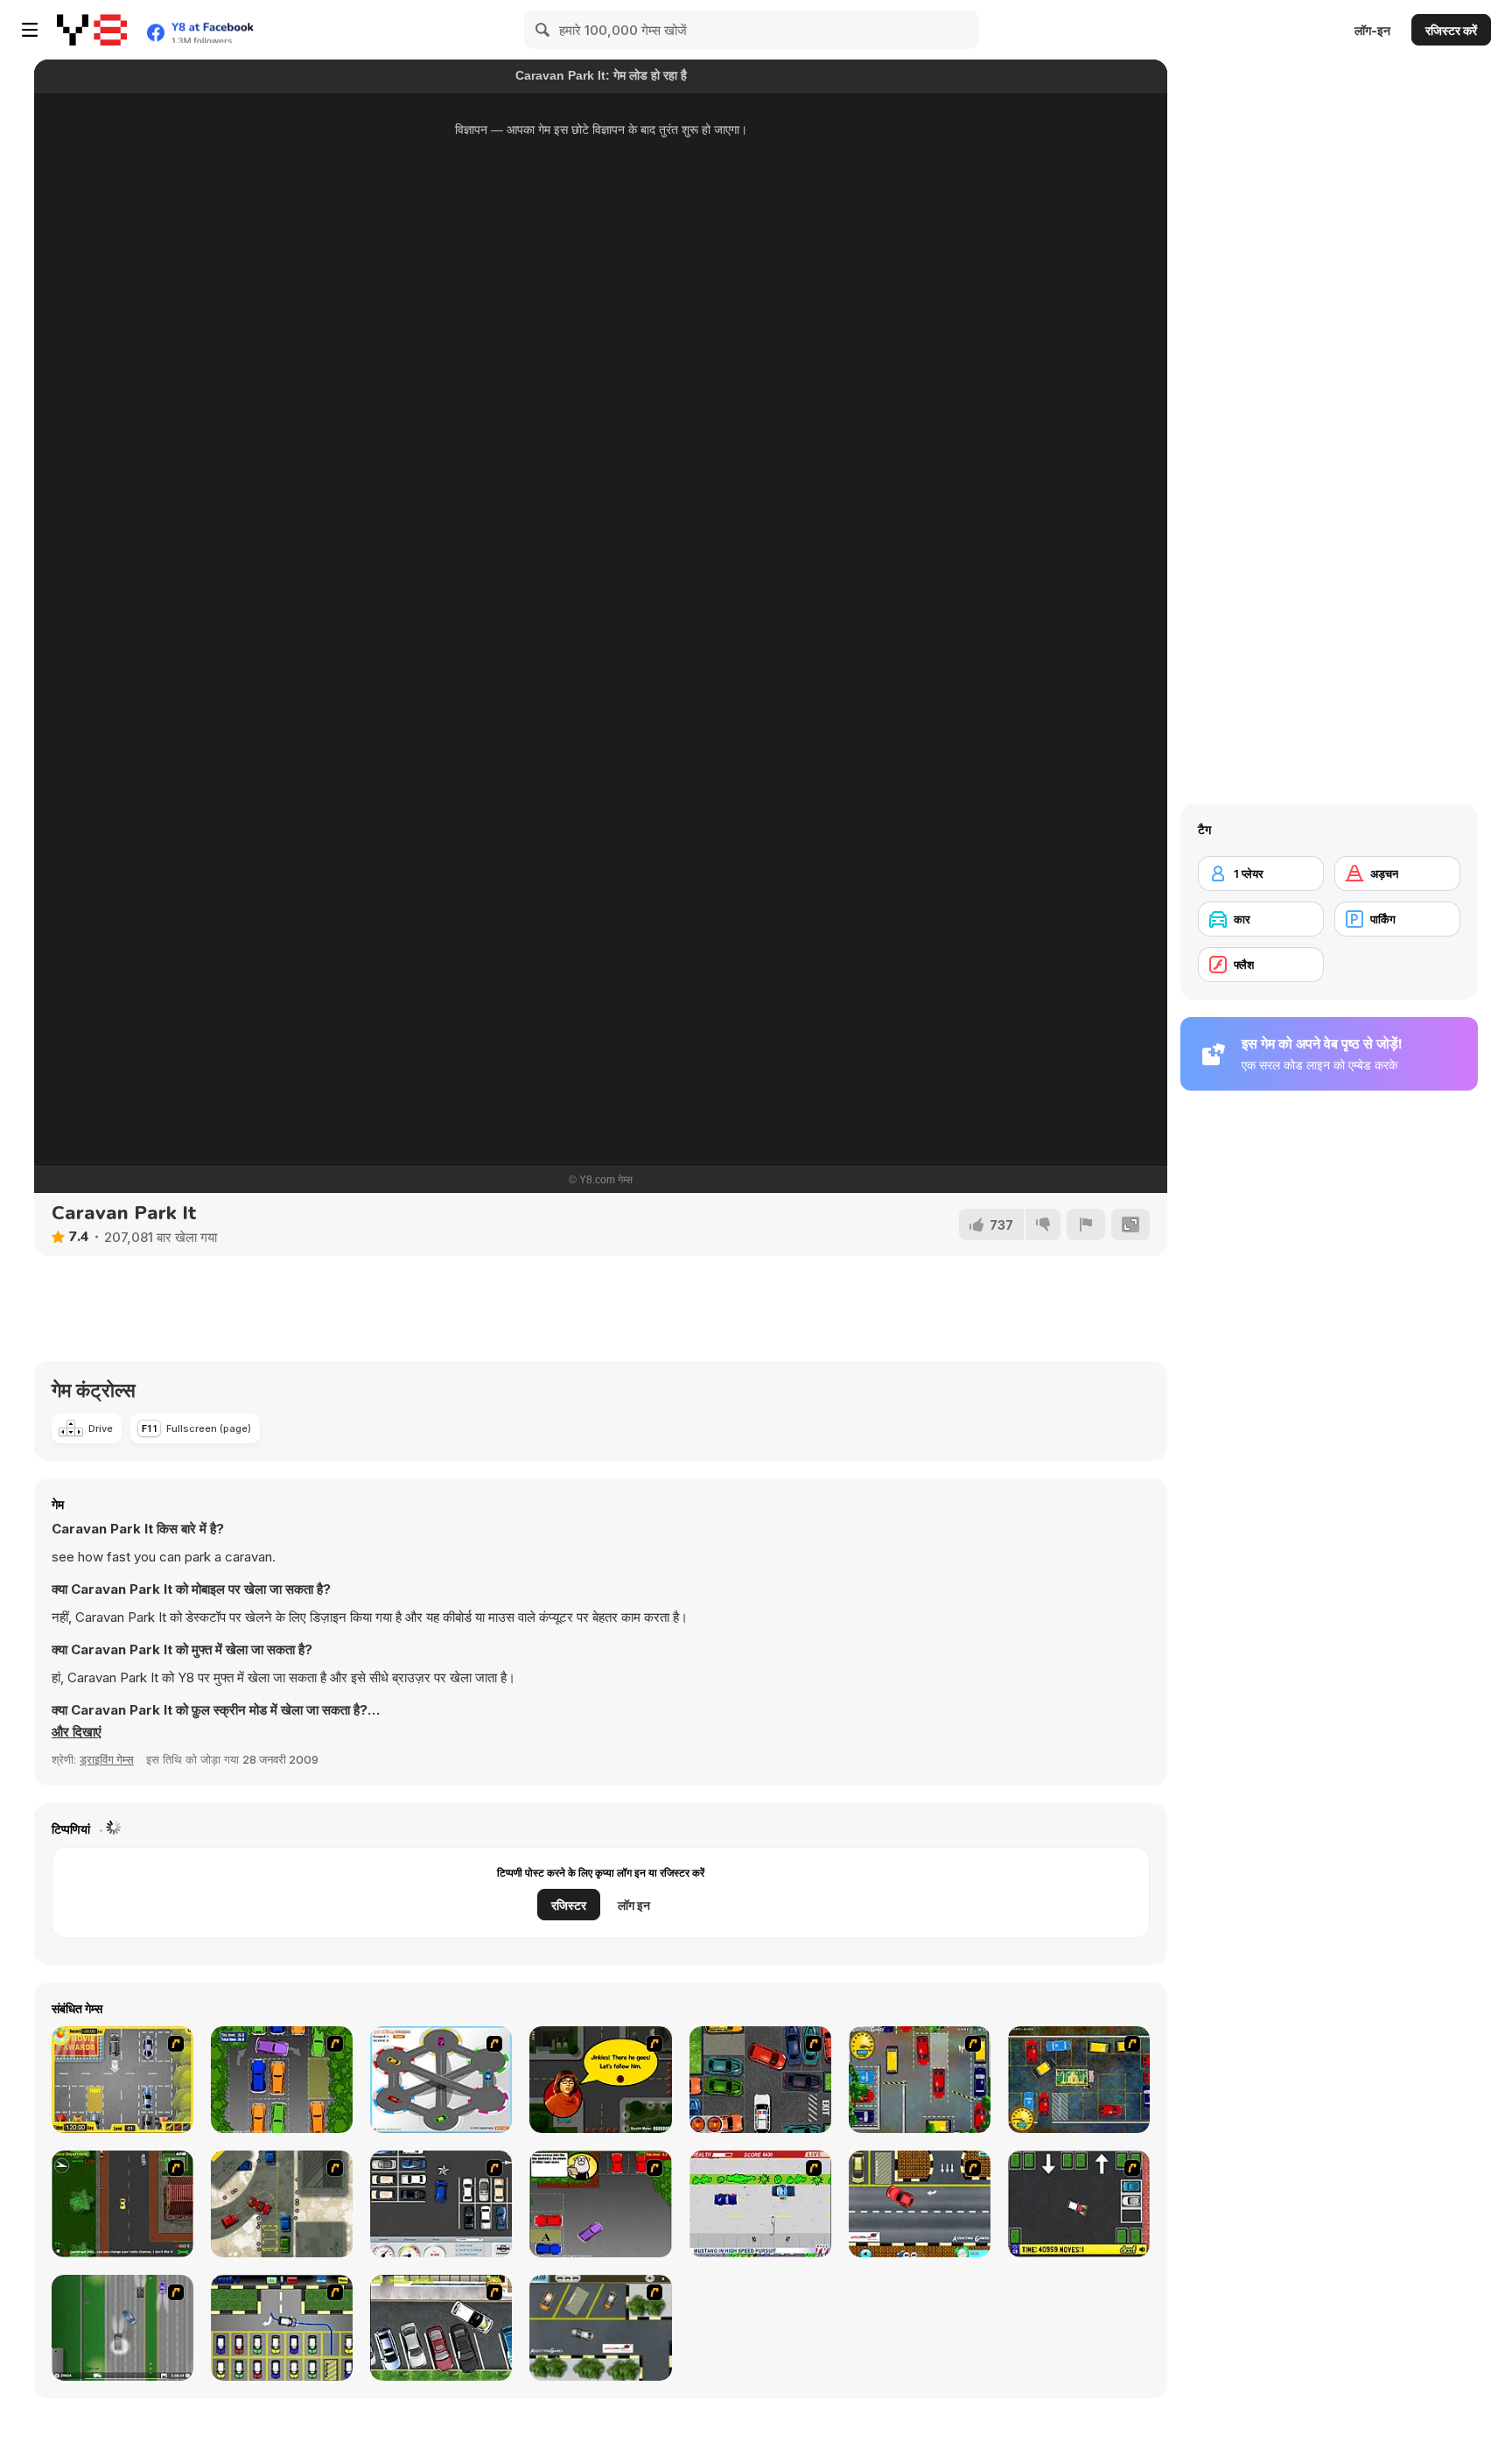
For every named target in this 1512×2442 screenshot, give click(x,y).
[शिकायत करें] (1086, 1225)
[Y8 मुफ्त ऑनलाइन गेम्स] (92, 30)
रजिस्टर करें (1451, 30)
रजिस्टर (569, 1905)
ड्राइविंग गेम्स (107, 1759)
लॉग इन (634, 1905)
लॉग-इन (1372, 30)
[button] (77, 1732)
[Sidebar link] (30, 30)
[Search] (543, 30)
